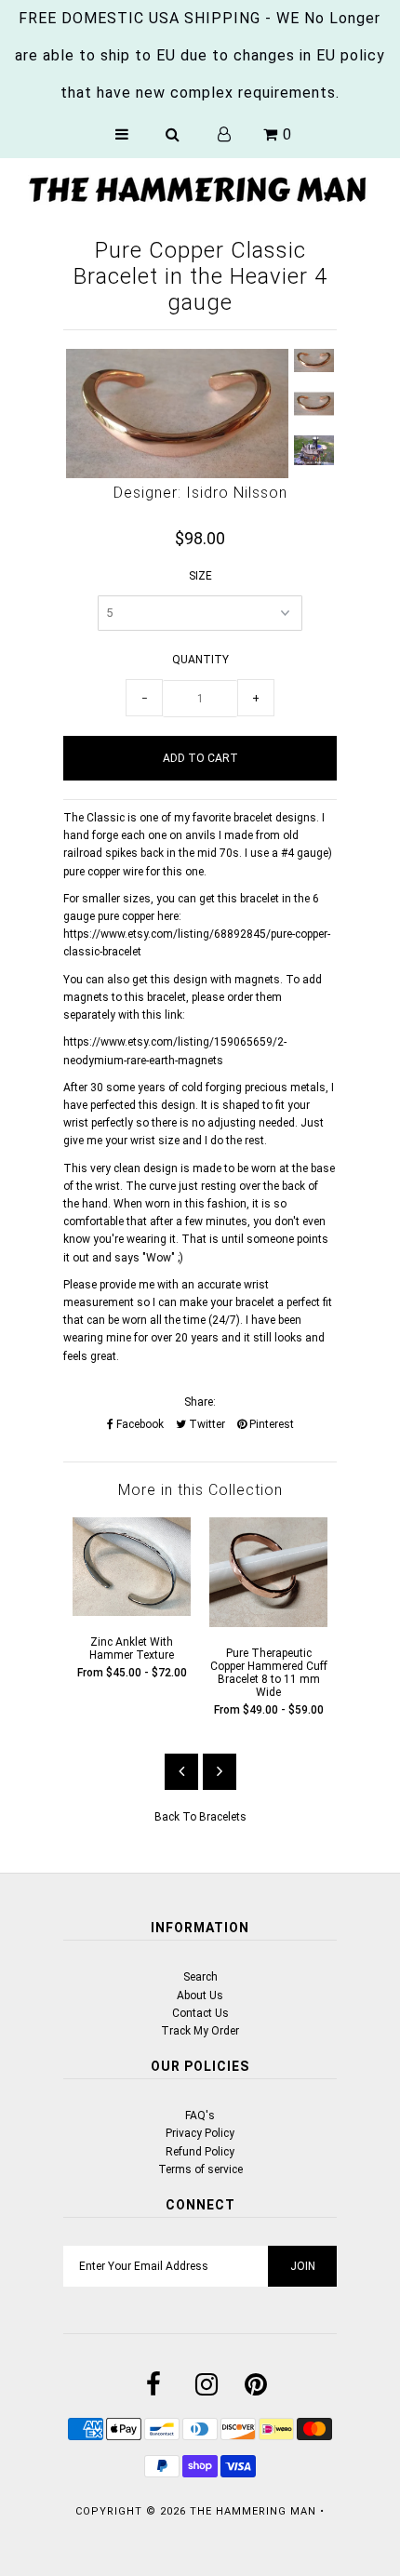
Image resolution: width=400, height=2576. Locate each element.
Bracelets (223, 1817)
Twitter (206, 1424)
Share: (200, 1402)
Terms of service (200, 2169)
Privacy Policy (200, 2133)
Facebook (139, 1424)
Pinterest (270, 1424)
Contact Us (200, 2013)
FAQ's (200, 2116)
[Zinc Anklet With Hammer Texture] (132, 1612)
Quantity (200, 660)
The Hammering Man (253, 2511)
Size (200, 576)
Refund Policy (200, 2152)
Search (200, 1977)
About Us (200, 1995)
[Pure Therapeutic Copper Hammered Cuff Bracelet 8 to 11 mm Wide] (268, 1623)
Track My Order (200, 2031)
